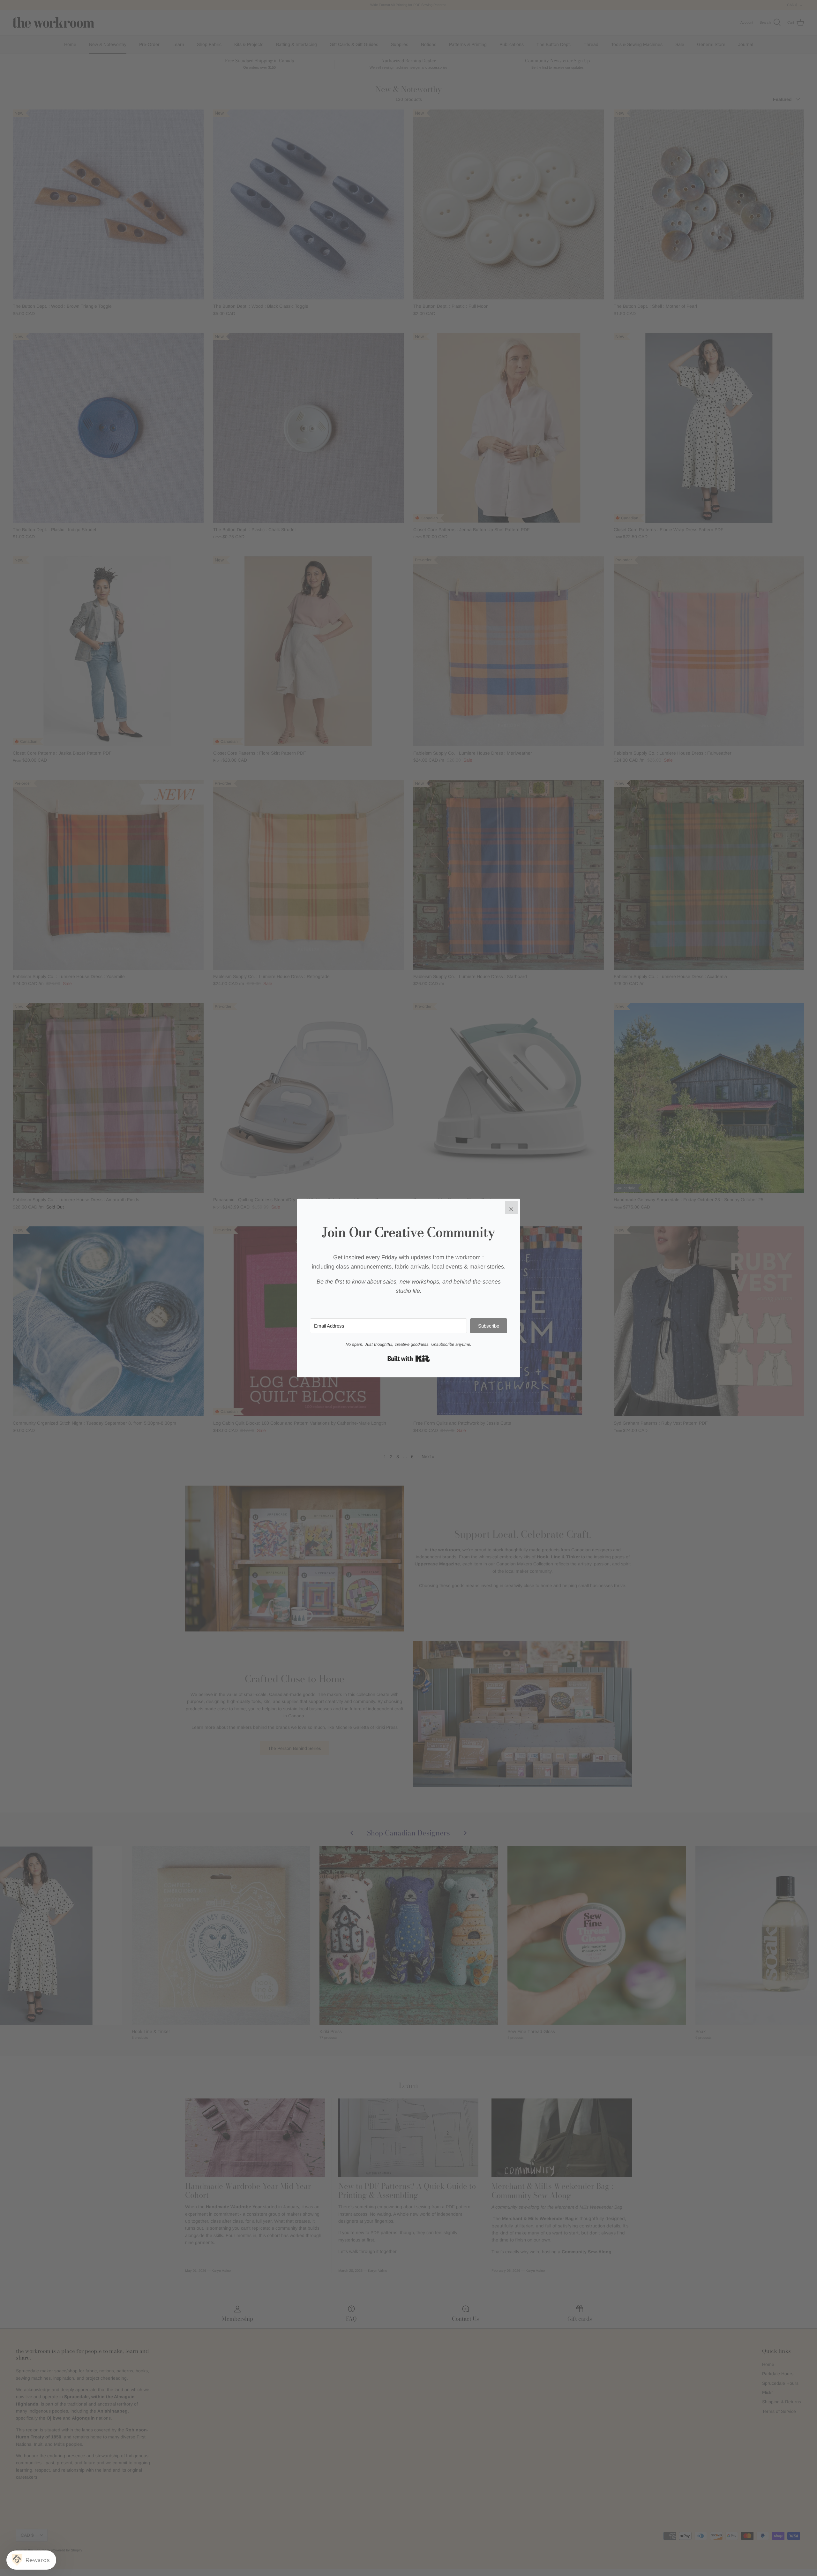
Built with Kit (409, 1359)
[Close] (511, 1208)
